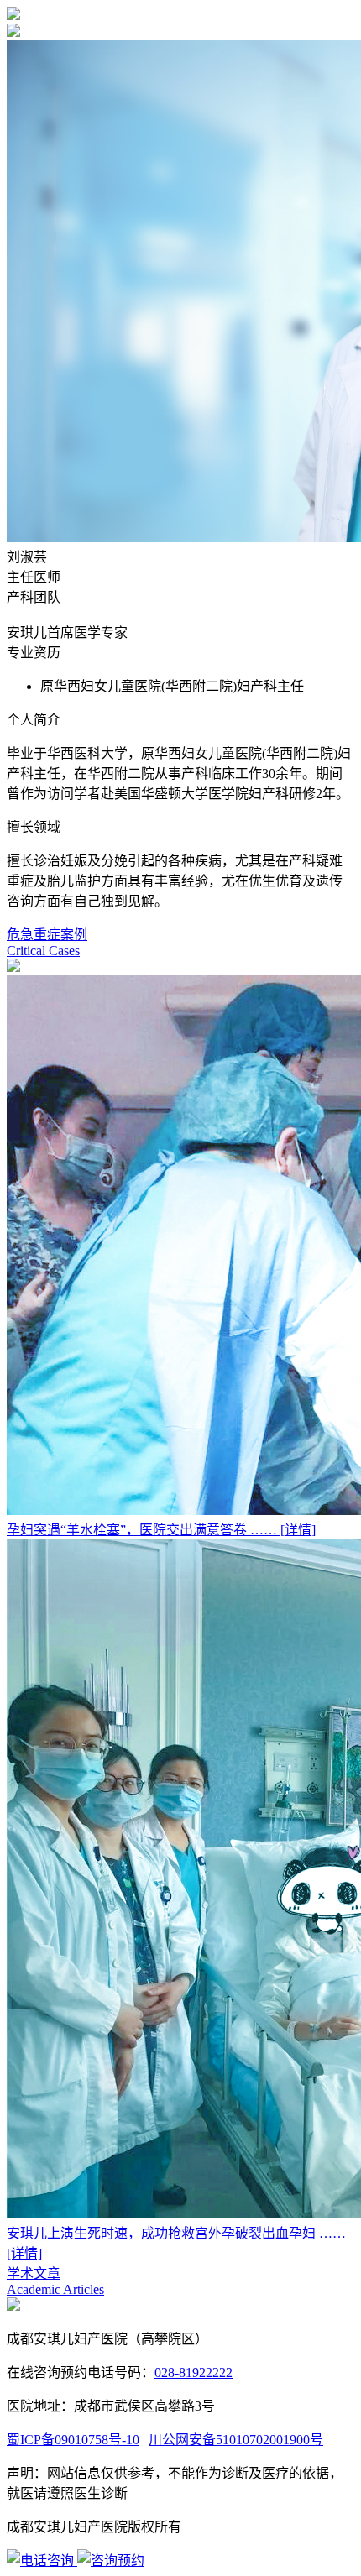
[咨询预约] (111, 2560)
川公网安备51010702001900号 (236, 2440)
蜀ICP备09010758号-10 (73, 2440)
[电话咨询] (42, 2560)
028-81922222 (194, 2372)
